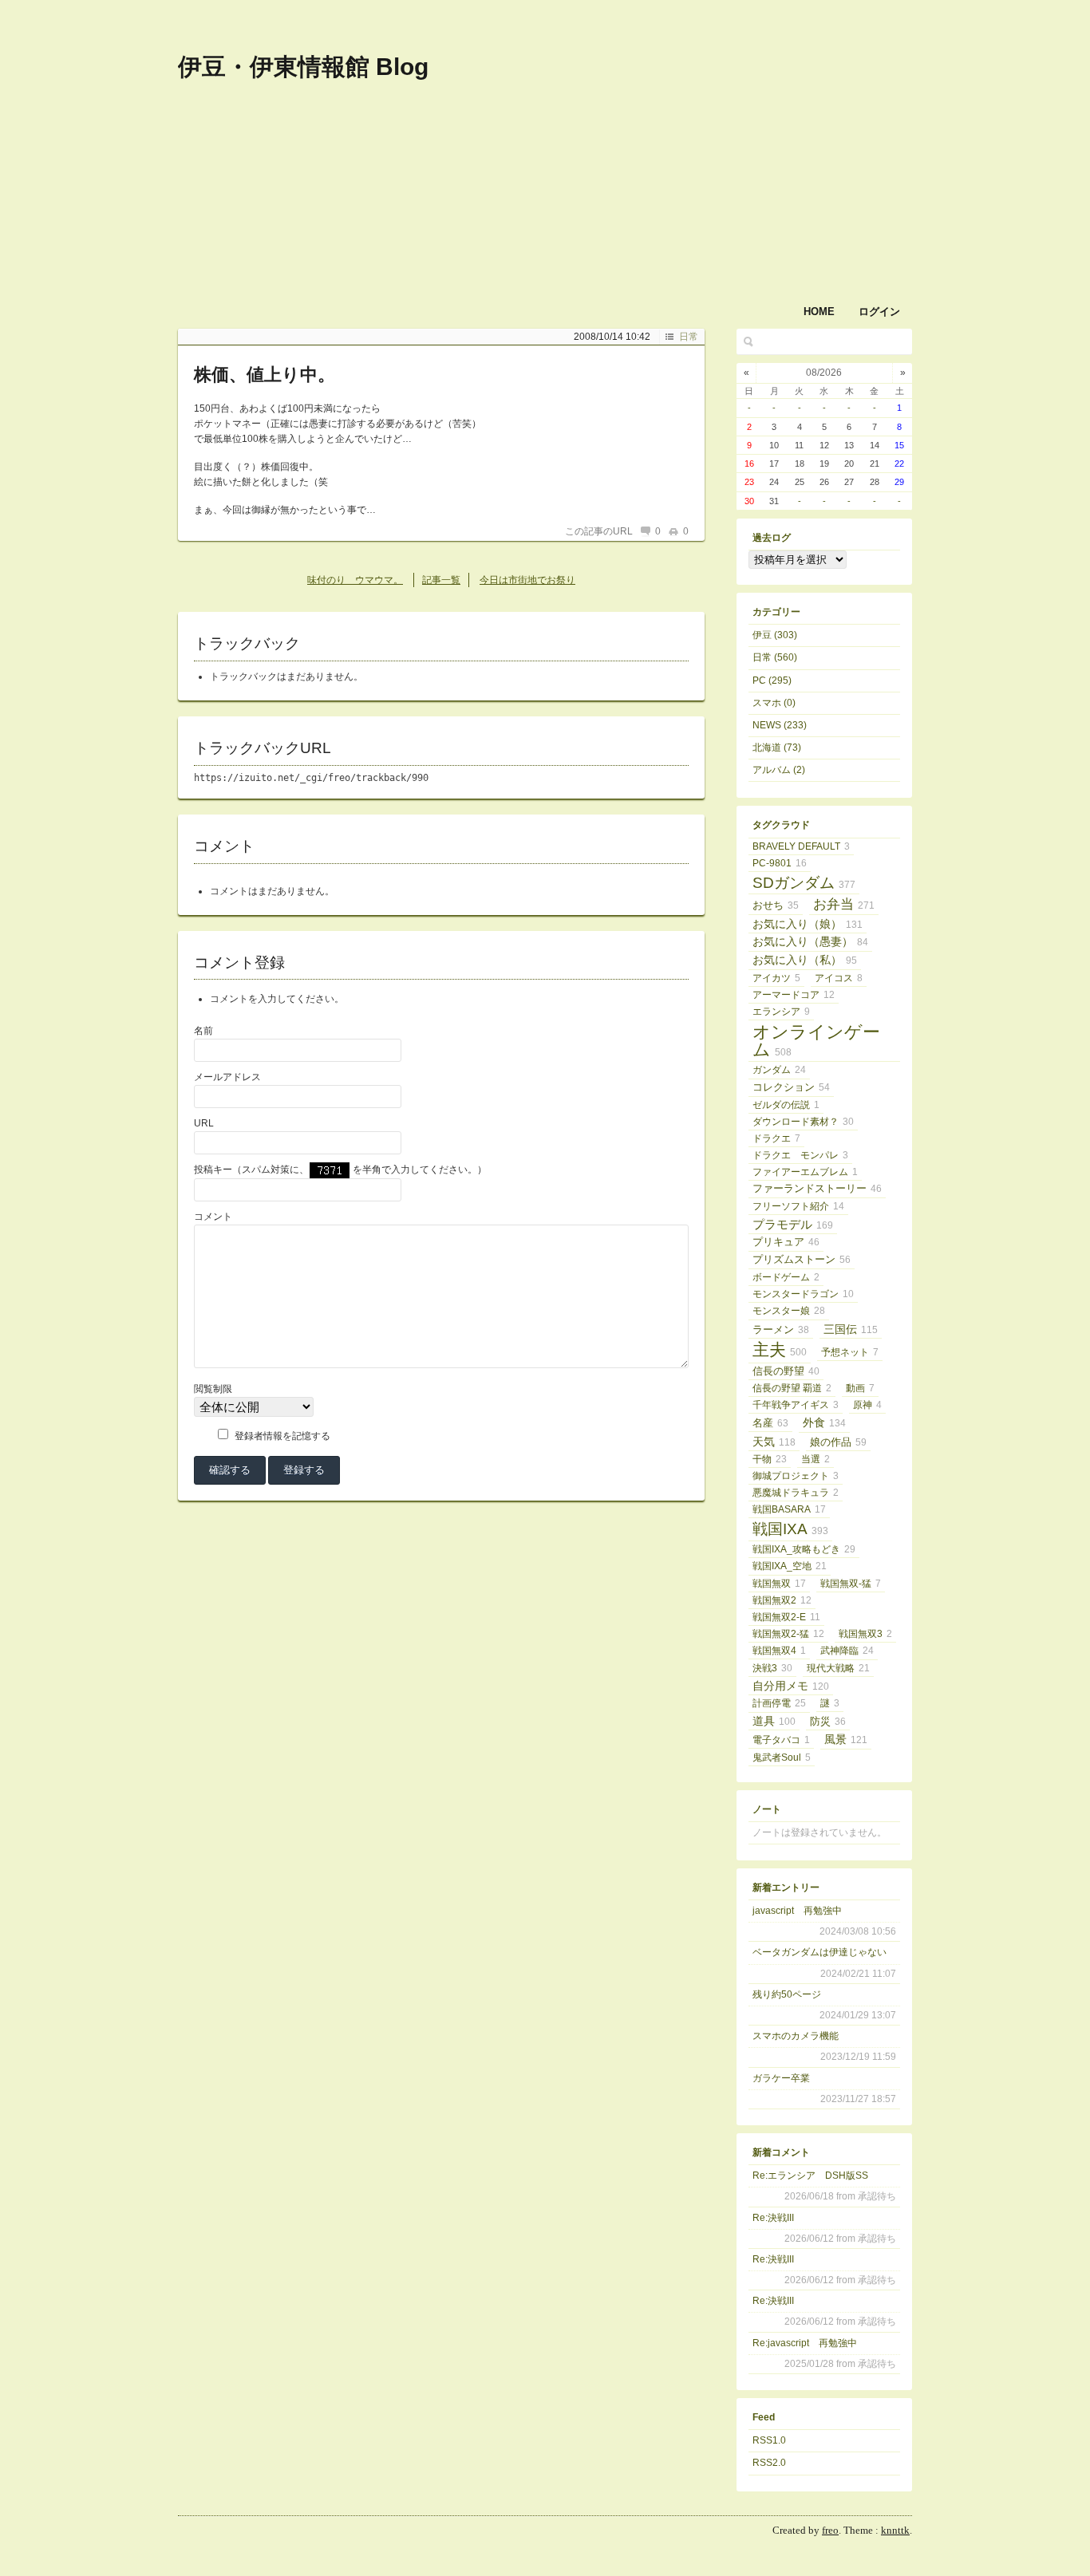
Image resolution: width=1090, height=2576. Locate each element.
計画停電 (779, 1703)
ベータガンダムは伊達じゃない (819, 1952)
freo (830, 2530)
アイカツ (776, 978)
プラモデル (793, 1224)
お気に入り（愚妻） (810, 942)
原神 (867, 1405)
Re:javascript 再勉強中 (805, 2343)
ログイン (879, 312)
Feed (764, 2417)
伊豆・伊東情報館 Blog (303, 67)
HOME (819, 312)
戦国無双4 (779, 1651)
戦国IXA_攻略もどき (804, 1549)
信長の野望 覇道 (792, 1388)
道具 (774, 1721)
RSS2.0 (769, 2463)
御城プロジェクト (796, 1476)
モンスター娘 (789, 1311)
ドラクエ (776, 1138)
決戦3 (772, 1668)
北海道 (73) (777, 748)
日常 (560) (775, 657)
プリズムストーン (802, 1259)
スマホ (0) (774, 703)
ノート (767, 1809)
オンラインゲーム (816, 1041)
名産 (770, 1423)
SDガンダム (804, 883)
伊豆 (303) (775, 635)
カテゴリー (776, 612)
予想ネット (850, 1352)
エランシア (781, 1012)
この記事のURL (599, 531)
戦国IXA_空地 (790, 1566)
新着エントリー (786, 1888)
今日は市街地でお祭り (527, 580)
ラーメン (781, 1330)
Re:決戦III (773, 2218)
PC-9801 (780, 863)
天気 (774, 1442)
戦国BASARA (789, 1509)
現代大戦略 (838, 1668)
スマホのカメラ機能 (796, 2036)
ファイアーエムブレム (805, 1172)
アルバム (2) (779, 770)
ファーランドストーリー (817, 1188)
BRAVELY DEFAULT (801, 846)
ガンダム (779, 1070)
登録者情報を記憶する (282, 1436)
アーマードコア (794, 995)
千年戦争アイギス (796, 1405)
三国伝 (851, 1329)
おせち (776, 905)
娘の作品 (838, 1442)
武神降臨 (847, 1651)
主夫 (780, 1350)
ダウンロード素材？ (803, 1122)
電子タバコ (781, 1740)
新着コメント (781, 2152)
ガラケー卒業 (781, 2078)
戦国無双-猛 (851, 1584)
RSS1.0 (769, 2440)
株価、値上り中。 (265, 375)
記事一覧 (441, 580)
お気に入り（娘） (808, 924)
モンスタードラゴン (803, 1294)
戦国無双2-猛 (788, 1634)
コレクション (791, 1087)
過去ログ (772, 538)
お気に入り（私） (805, 960)
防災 (828, 1722)
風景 (846, 1739)
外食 (824, 1422)
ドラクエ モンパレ (800, 1155)
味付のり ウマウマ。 (355, 580)
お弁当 (844, 904)
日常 (689, 337)
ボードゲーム (786, 1277)
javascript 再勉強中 (797, 1911)
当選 (816, 1459)
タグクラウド (781, 825)
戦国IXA (790, 1529)
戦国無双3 (865, 1634)
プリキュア (786, 1242)
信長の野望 (786, 1371)
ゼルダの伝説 (786, 1105)
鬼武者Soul (782, 1757)
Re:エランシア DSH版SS (810, 2176)
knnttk (895, 2530)
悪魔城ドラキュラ (796, 1493)
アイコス (839, 978)
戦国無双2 (782, 1600)
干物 (770, 1459)
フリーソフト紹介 (798, 1206)
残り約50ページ (787, 1994)
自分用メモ (791, 1686)
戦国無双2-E (786, 1617)
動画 (860, 1388)
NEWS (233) (780, 725)
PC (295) (772, 680)
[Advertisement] (705, 126)
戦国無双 (779, 1584)
